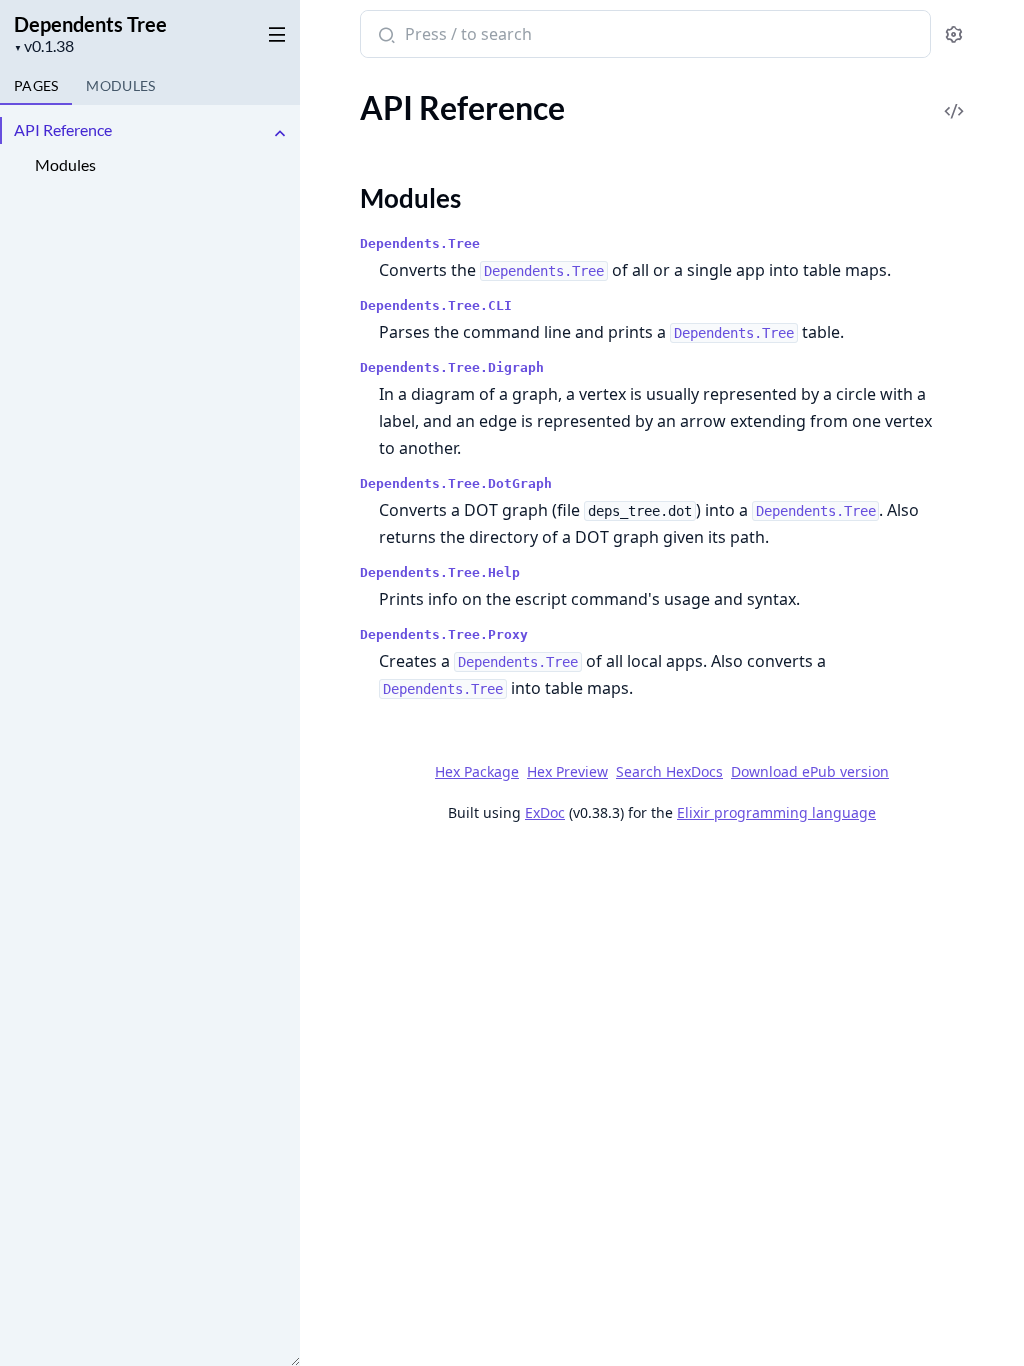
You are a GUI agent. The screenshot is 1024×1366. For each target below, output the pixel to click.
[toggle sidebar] (273, 31)
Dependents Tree (90, 24)
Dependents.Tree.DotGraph (456, 483)
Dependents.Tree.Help (440, 572)
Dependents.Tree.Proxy (444, 634)
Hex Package (477, 771)
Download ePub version (810, 771)
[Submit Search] (384, 36)
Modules (65, 164)
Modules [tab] (120, 85)
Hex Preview (567, 771)
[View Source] (954, 97)
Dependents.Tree (420, 243)
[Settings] (953, 34)
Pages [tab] (36, 85)
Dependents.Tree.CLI (436, 305)
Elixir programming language (776, 812)
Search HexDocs (669, 772)
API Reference (63, 129)
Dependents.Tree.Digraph (452, 367)
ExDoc (545, 812)
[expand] (280, 133)
